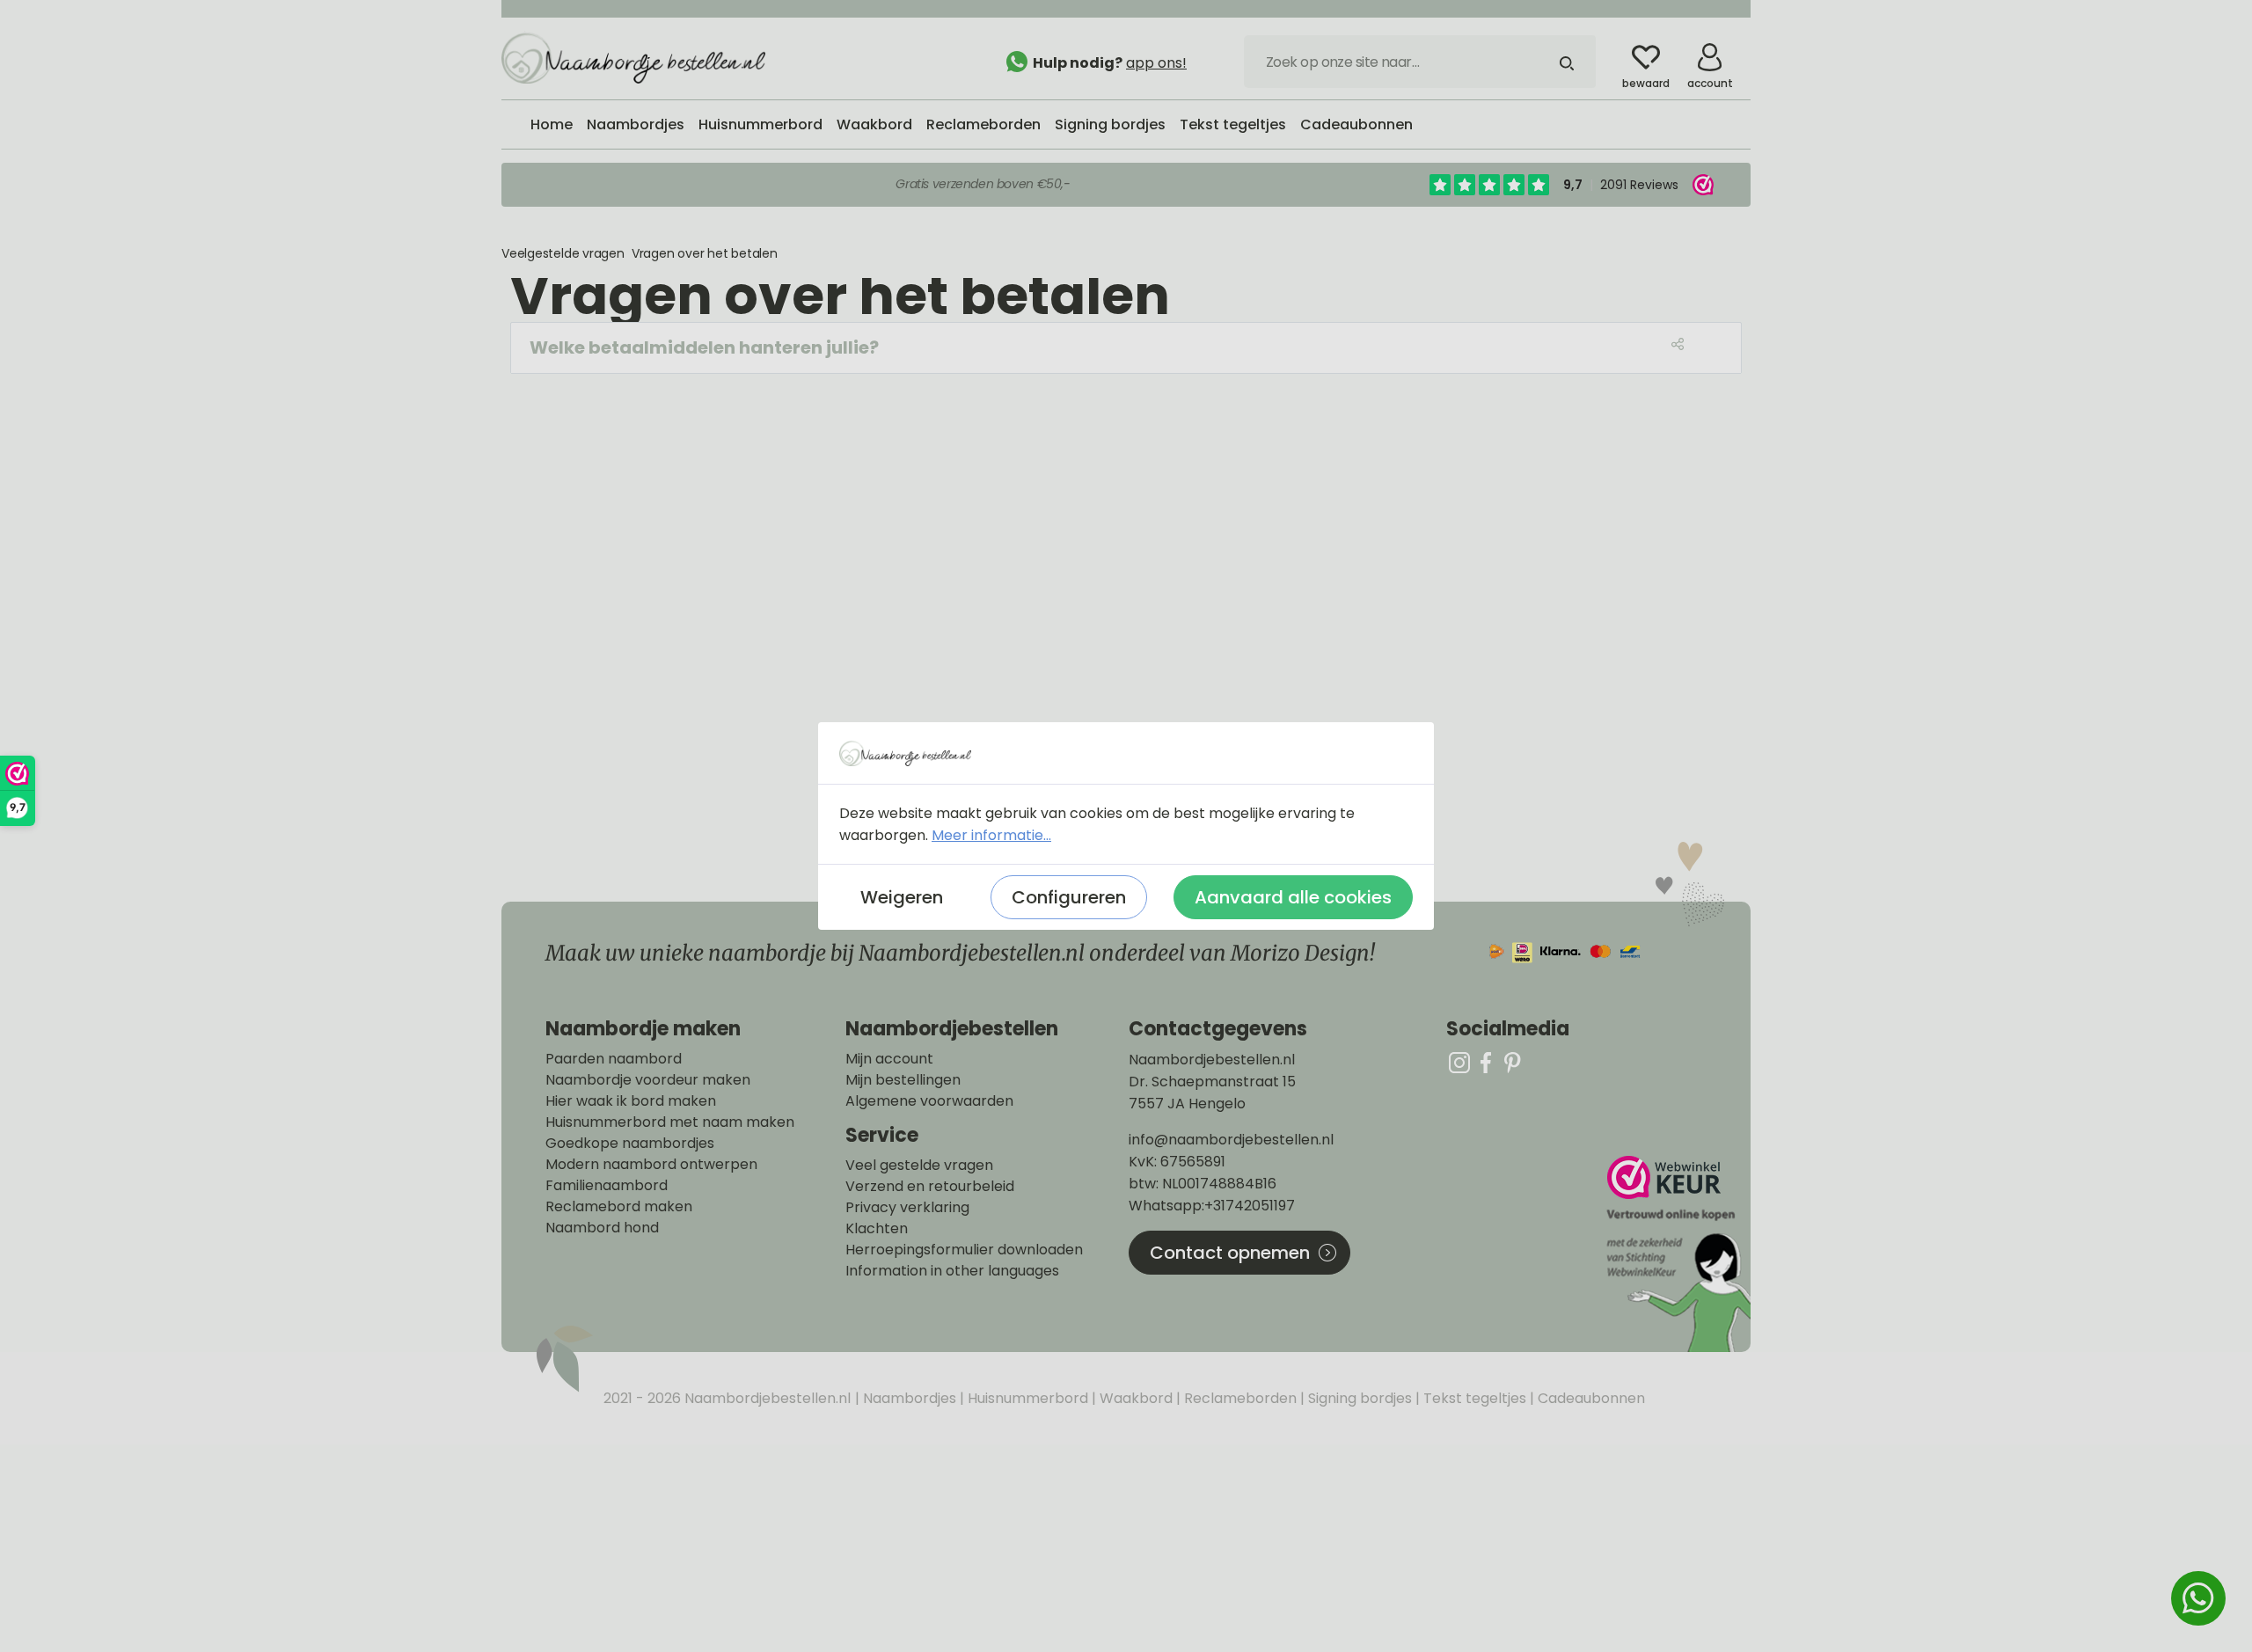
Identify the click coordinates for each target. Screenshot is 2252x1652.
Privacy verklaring (907, 1208)
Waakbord (1134, 1398)
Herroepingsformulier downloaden (964, 1250)
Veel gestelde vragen (919, 1166)
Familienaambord (607, 1186)
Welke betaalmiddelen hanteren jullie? (704, 347)
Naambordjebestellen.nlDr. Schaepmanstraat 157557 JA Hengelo (1212, 1082)
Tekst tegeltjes (1473, 1398)
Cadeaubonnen (1590, 1398)
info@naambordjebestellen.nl (1231, 1140)
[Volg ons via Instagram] (1459, 1062)
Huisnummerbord (1026, 1398)
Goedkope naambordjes (630, 1144)
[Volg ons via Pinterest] (1512, 1062)
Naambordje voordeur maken (648, 1080)
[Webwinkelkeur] (1677, 1254)
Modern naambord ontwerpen (651, 1165)
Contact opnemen (1230, 1253)
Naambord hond (602, 1228)
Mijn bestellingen (903, 1080)
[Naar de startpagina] (633, 57)
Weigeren (902, 897)
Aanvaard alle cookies (1293, 897)
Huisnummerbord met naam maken (670, 1122)
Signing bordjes (1358, 1398)
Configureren (1069, 897)
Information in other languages (952, 1271)
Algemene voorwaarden (929, 1101)
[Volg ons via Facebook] (1486, 1062)
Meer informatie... (991, 835)
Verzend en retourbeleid (930, 1187)
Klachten (877, 1229)
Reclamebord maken (619, 1207)
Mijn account (889, 1059)
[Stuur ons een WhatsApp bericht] (2198, 1598)
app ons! (1156, 63)
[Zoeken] (1567, 62)
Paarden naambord (614, 1059)
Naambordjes (908, 1398)
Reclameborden (1239, 1398)
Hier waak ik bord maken (631, 1101)
